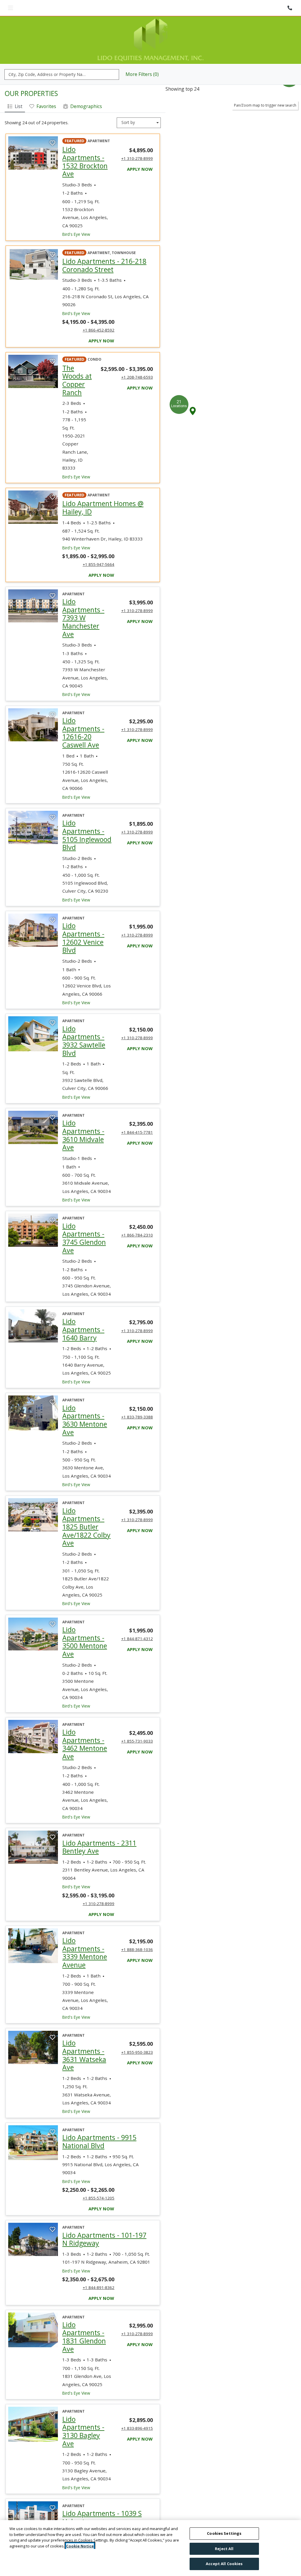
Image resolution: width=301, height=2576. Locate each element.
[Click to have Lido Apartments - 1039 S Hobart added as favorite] (52, 2487)
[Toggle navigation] (10, 8)
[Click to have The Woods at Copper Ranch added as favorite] (52, 340)
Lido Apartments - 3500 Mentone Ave (87, 1621)
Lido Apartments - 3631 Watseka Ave (87, 2034)
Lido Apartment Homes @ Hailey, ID (106, 486)
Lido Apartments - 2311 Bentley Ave (108, 1826)
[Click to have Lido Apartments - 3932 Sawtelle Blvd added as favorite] (52, 1002)
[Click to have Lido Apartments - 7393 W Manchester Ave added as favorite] (52, 575)
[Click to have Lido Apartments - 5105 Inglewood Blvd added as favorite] (52, 796)
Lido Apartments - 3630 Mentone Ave (87, 1399)
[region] (150, 2548)
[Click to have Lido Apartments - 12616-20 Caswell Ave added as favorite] (52, 694)
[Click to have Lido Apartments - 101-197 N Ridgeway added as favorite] (52, 2208)
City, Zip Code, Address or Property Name (49, 53)
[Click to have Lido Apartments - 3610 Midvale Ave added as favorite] (52, 1096)
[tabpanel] (83, 1343)
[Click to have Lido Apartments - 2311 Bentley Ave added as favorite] (52, 1816)
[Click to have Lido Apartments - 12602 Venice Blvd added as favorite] (52, 899)
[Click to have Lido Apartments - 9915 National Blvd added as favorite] (52, 2111)
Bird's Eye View (76, 213)
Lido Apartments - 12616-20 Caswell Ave (87, 711)
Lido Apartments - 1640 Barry (87, 1308)
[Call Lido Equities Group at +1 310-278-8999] (290, 8)
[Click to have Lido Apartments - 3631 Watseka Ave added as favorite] (52, 2016)
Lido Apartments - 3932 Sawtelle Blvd (87, 1020)
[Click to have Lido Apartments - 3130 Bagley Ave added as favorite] (52, 2392)
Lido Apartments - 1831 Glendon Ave (87, 2316)
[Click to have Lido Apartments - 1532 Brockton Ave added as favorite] (52, 122)
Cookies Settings (224, 2533)
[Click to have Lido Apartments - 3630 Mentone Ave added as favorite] (52, 1381)
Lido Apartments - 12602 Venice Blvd (87, 917)
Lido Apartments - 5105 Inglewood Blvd (87, 814)
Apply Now (140, 147)
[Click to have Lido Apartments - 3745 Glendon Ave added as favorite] (52, 1199)
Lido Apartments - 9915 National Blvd (108, 2120)
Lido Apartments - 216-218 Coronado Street (108, 244)
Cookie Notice (80, 2546)
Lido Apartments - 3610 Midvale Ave (87, 1114)
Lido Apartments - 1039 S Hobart (103, 2496)
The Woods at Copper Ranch (77, 359)
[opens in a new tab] (33, 131)
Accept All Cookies (224, 2564)
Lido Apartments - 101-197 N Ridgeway (108, 2218)
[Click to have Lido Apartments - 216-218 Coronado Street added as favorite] (52, 233)
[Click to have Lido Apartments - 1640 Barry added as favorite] (52, 1294)
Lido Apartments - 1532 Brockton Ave (87, 140)
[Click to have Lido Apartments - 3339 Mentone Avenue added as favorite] (52, 1914)
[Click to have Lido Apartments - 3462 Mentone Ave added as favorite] (52, 1705)
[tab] (15, 85)
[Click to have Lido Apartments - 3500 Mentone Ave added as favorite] (52, 1603)
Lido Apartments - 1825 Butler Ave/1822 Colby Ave (87, 1506)
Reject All (224, 2549)
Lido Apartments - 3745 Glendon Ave (87, 1217)
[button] (193, 389)
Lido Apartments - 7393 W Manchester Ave (87, 596)
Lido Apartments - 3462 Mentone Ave (87, 1723)
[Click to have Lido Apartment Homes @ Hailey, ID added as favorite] (52, 476)
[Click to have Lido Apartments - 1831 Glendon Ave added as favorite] (52, 2298)
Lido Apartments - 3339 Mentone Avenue (87, 1931)
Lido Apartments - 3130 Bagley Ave (87, 2410)
